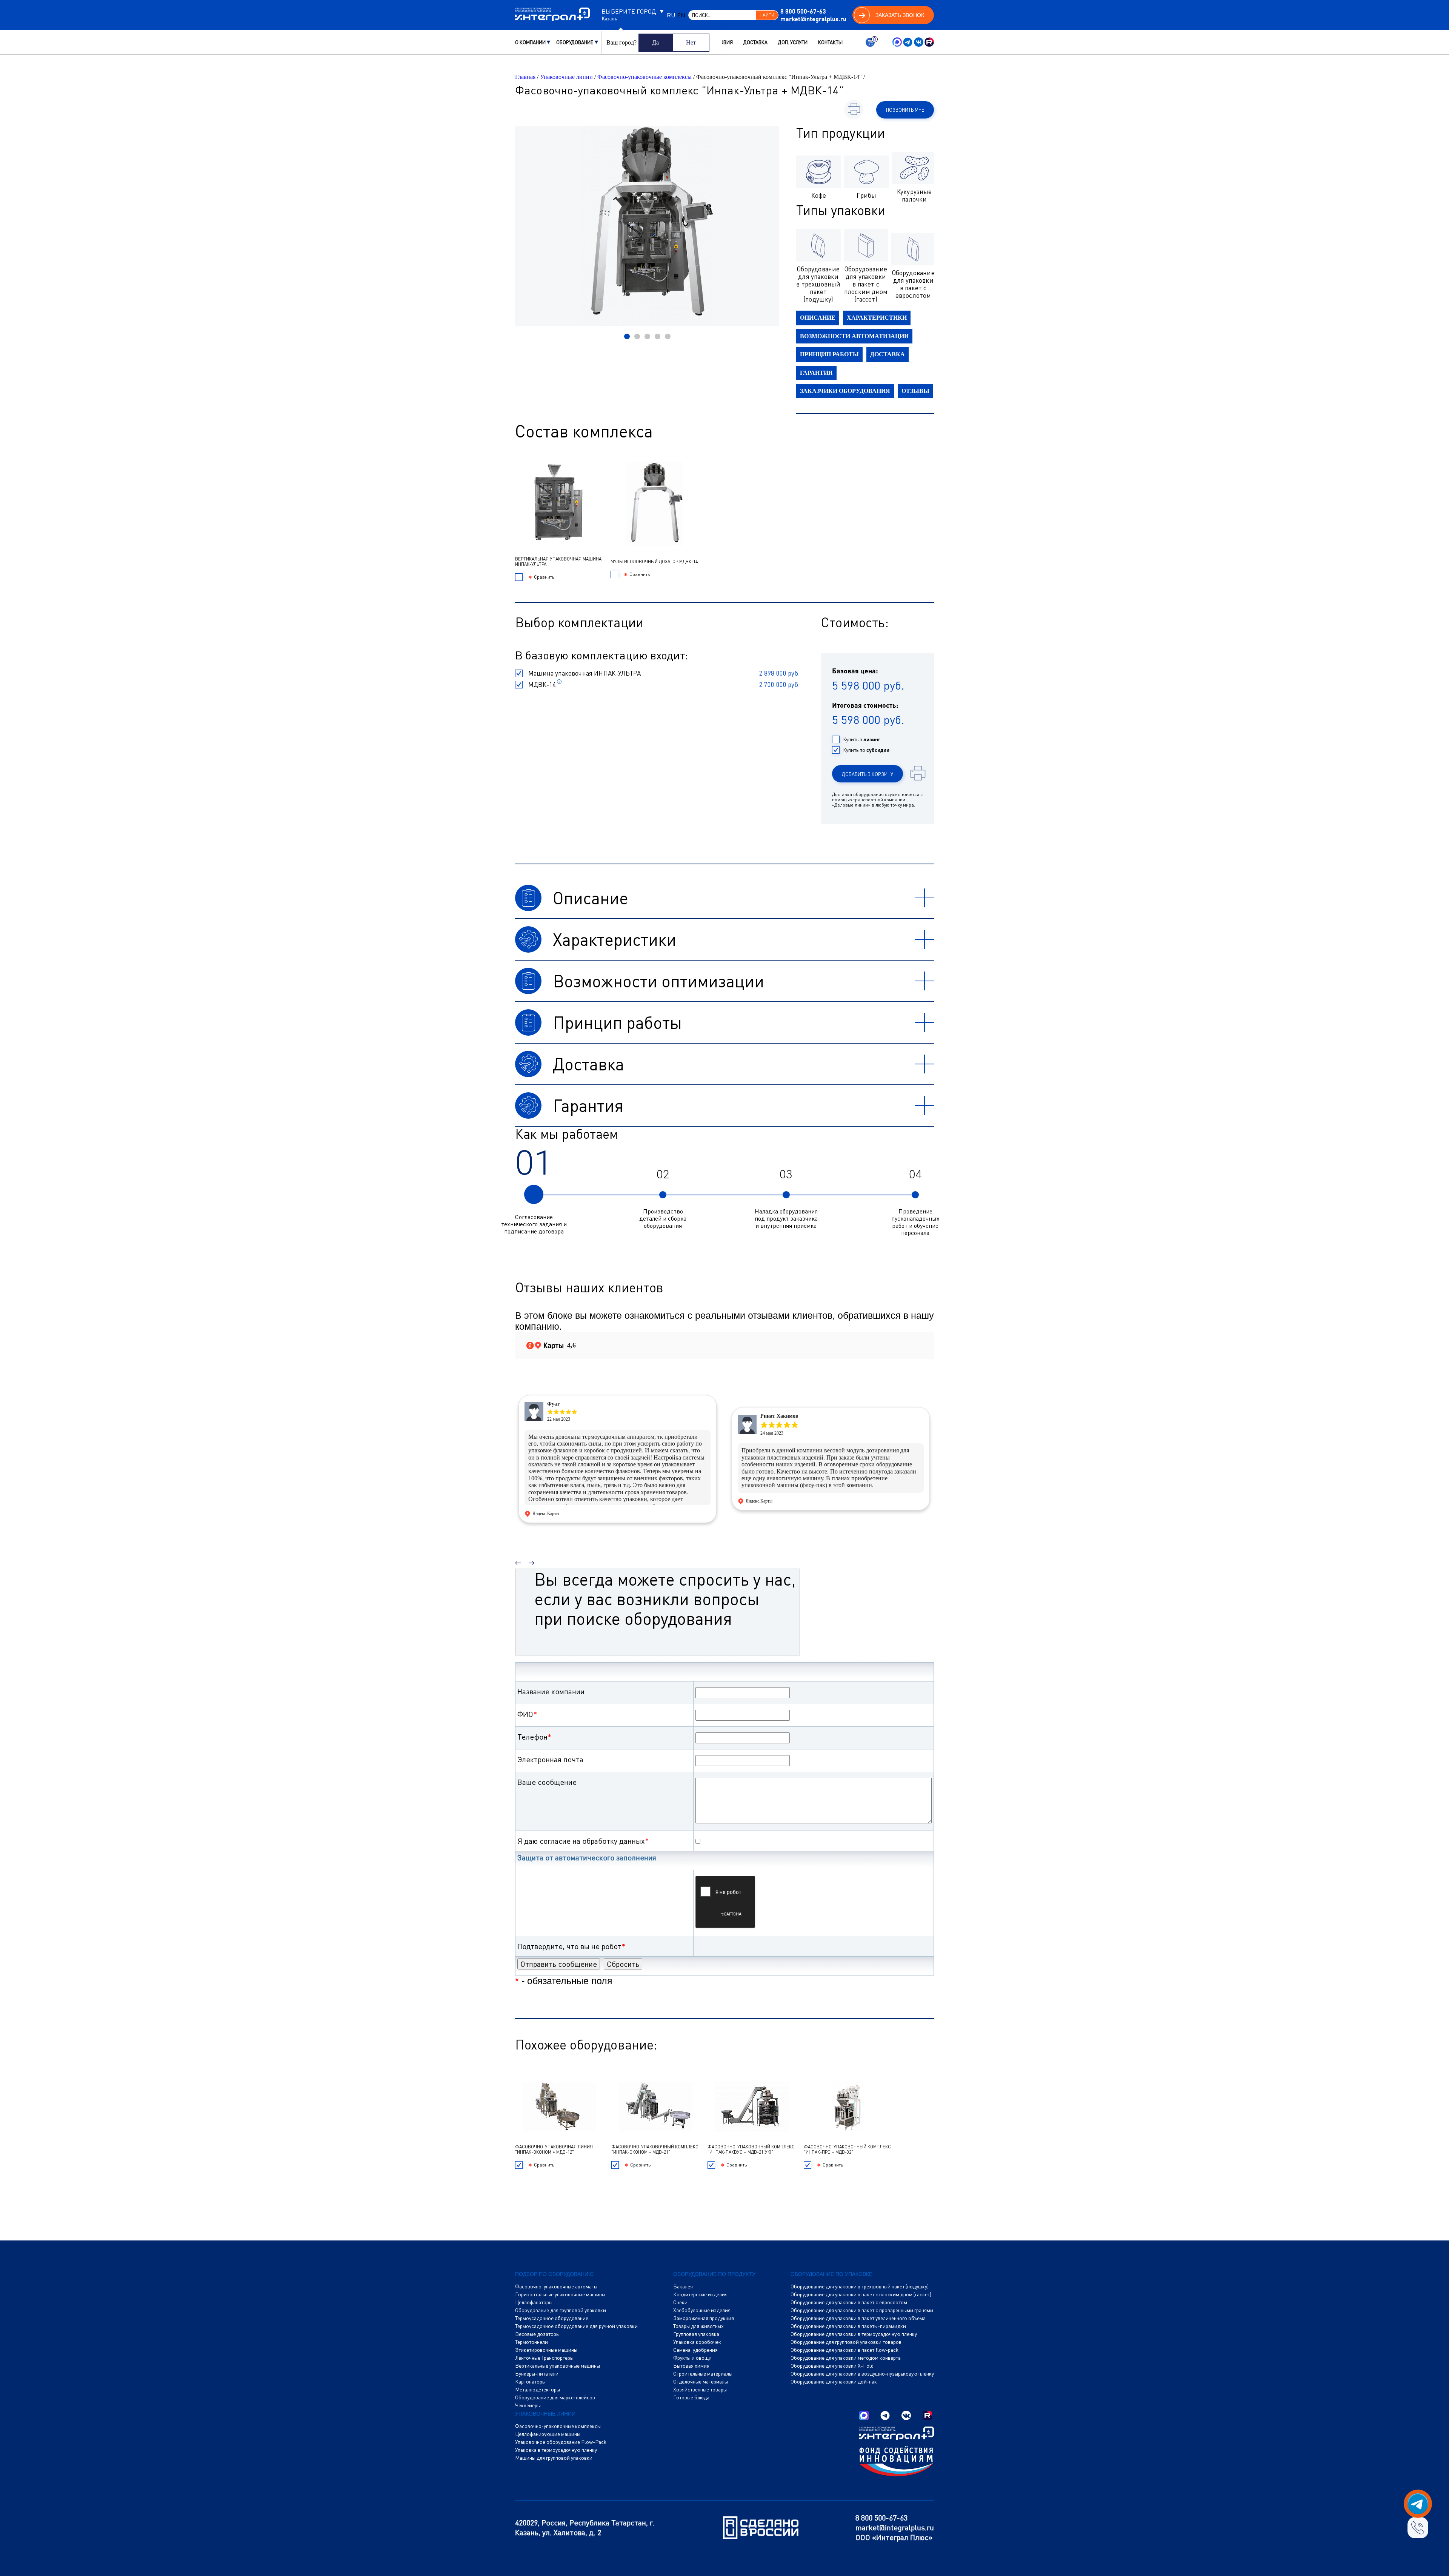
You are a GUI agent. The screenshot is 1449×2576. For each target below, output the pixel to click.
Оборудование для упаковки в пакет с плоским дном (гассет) (861, 2294)
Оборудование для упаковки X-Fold (832, 2366)
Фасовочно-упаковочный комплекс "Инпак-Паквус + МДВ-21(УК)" (751, 2149)
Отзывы (915, 391)
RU (671, 15)
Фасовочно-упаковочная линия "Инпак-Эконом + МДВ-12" (554, 2149)
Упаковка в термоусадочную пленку (556, 2450)
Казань (609, 19)
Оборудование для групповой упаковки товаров (846, 2342)
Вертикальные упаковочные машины (558, 2366)
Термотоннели (531, 2342)
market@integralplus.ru (813, 19)
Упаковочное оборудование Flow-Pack (561, 2442)
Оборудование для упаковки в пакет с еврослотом (849, 2302)
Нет (691, 42)
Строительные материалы (703, 2374)
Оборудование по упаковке (831, 2274)
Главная (525, 77)
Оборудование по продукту (714, 2274)
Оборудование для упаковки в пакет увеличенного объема (858, 2318)
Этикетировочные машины (546, 2350)
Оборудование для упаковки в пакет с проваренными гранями (862, 2310)
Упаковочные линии (566, 77)
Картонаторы (530, 2382)
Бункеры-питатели (537, 2374)
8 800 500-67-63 (803, 11)
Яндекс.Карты (546, 1514)
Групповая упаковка (696, 2334)
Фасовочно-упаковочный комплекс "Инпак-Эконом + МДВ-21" (655, 2149)
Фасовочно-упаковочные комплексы (645, 77)
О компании (530, 42)
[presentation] (518, 1560)
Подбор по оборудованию (554, 2274)
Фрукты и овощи (692, 2358)
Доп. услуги (793, 42)
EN (681, 15)
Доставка (755, 42)
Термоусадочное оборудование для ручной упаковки (576, 2326)
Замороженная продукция (704, 2318)
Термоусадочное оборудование (552, 2318)
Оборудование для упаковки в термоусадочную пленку (854, 2334)
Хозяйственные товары (700, 2390)
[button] (627, 336)
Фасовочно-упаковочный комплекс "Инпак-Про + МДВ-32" (847, 2149)
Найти (767, 15)
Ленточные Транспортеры (544, 2358)
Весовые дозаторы (537, 2334)
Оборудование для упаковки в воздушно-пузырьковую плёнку (862, 2374)
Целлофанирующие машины (548, 2434)
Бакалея (683, 2287)
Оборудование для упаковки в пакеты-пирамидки (848, 2326)
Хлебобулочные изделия (702, 2310)
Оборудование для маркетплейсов (555, 2397)
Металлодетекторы (538, 2390)
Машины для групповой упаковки (554, 2458)
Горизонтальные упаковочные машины (560, 2294)
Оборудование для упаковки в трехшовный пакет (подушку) (860, 2287)
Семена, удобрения (695, 2350)
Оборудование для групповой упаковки (561, 2310)
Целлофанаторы (534, 2302)
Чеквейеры (528, 2405)
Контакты (830, 42)
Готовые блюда (691, 2397)
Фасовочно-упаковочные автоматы (556, 2287)
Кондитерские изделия (700, 2294)
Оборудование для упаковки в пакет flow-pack (844, 2350)
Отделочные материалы (701, 2382)
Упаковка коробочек (697, 2342)
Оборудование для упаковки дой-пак (834, 2382)
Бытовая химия (691, 2366)
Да (655, 42)
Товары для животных (698, 2326)
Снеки (680, 2302)
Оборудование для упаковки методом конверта (846, 2358)
